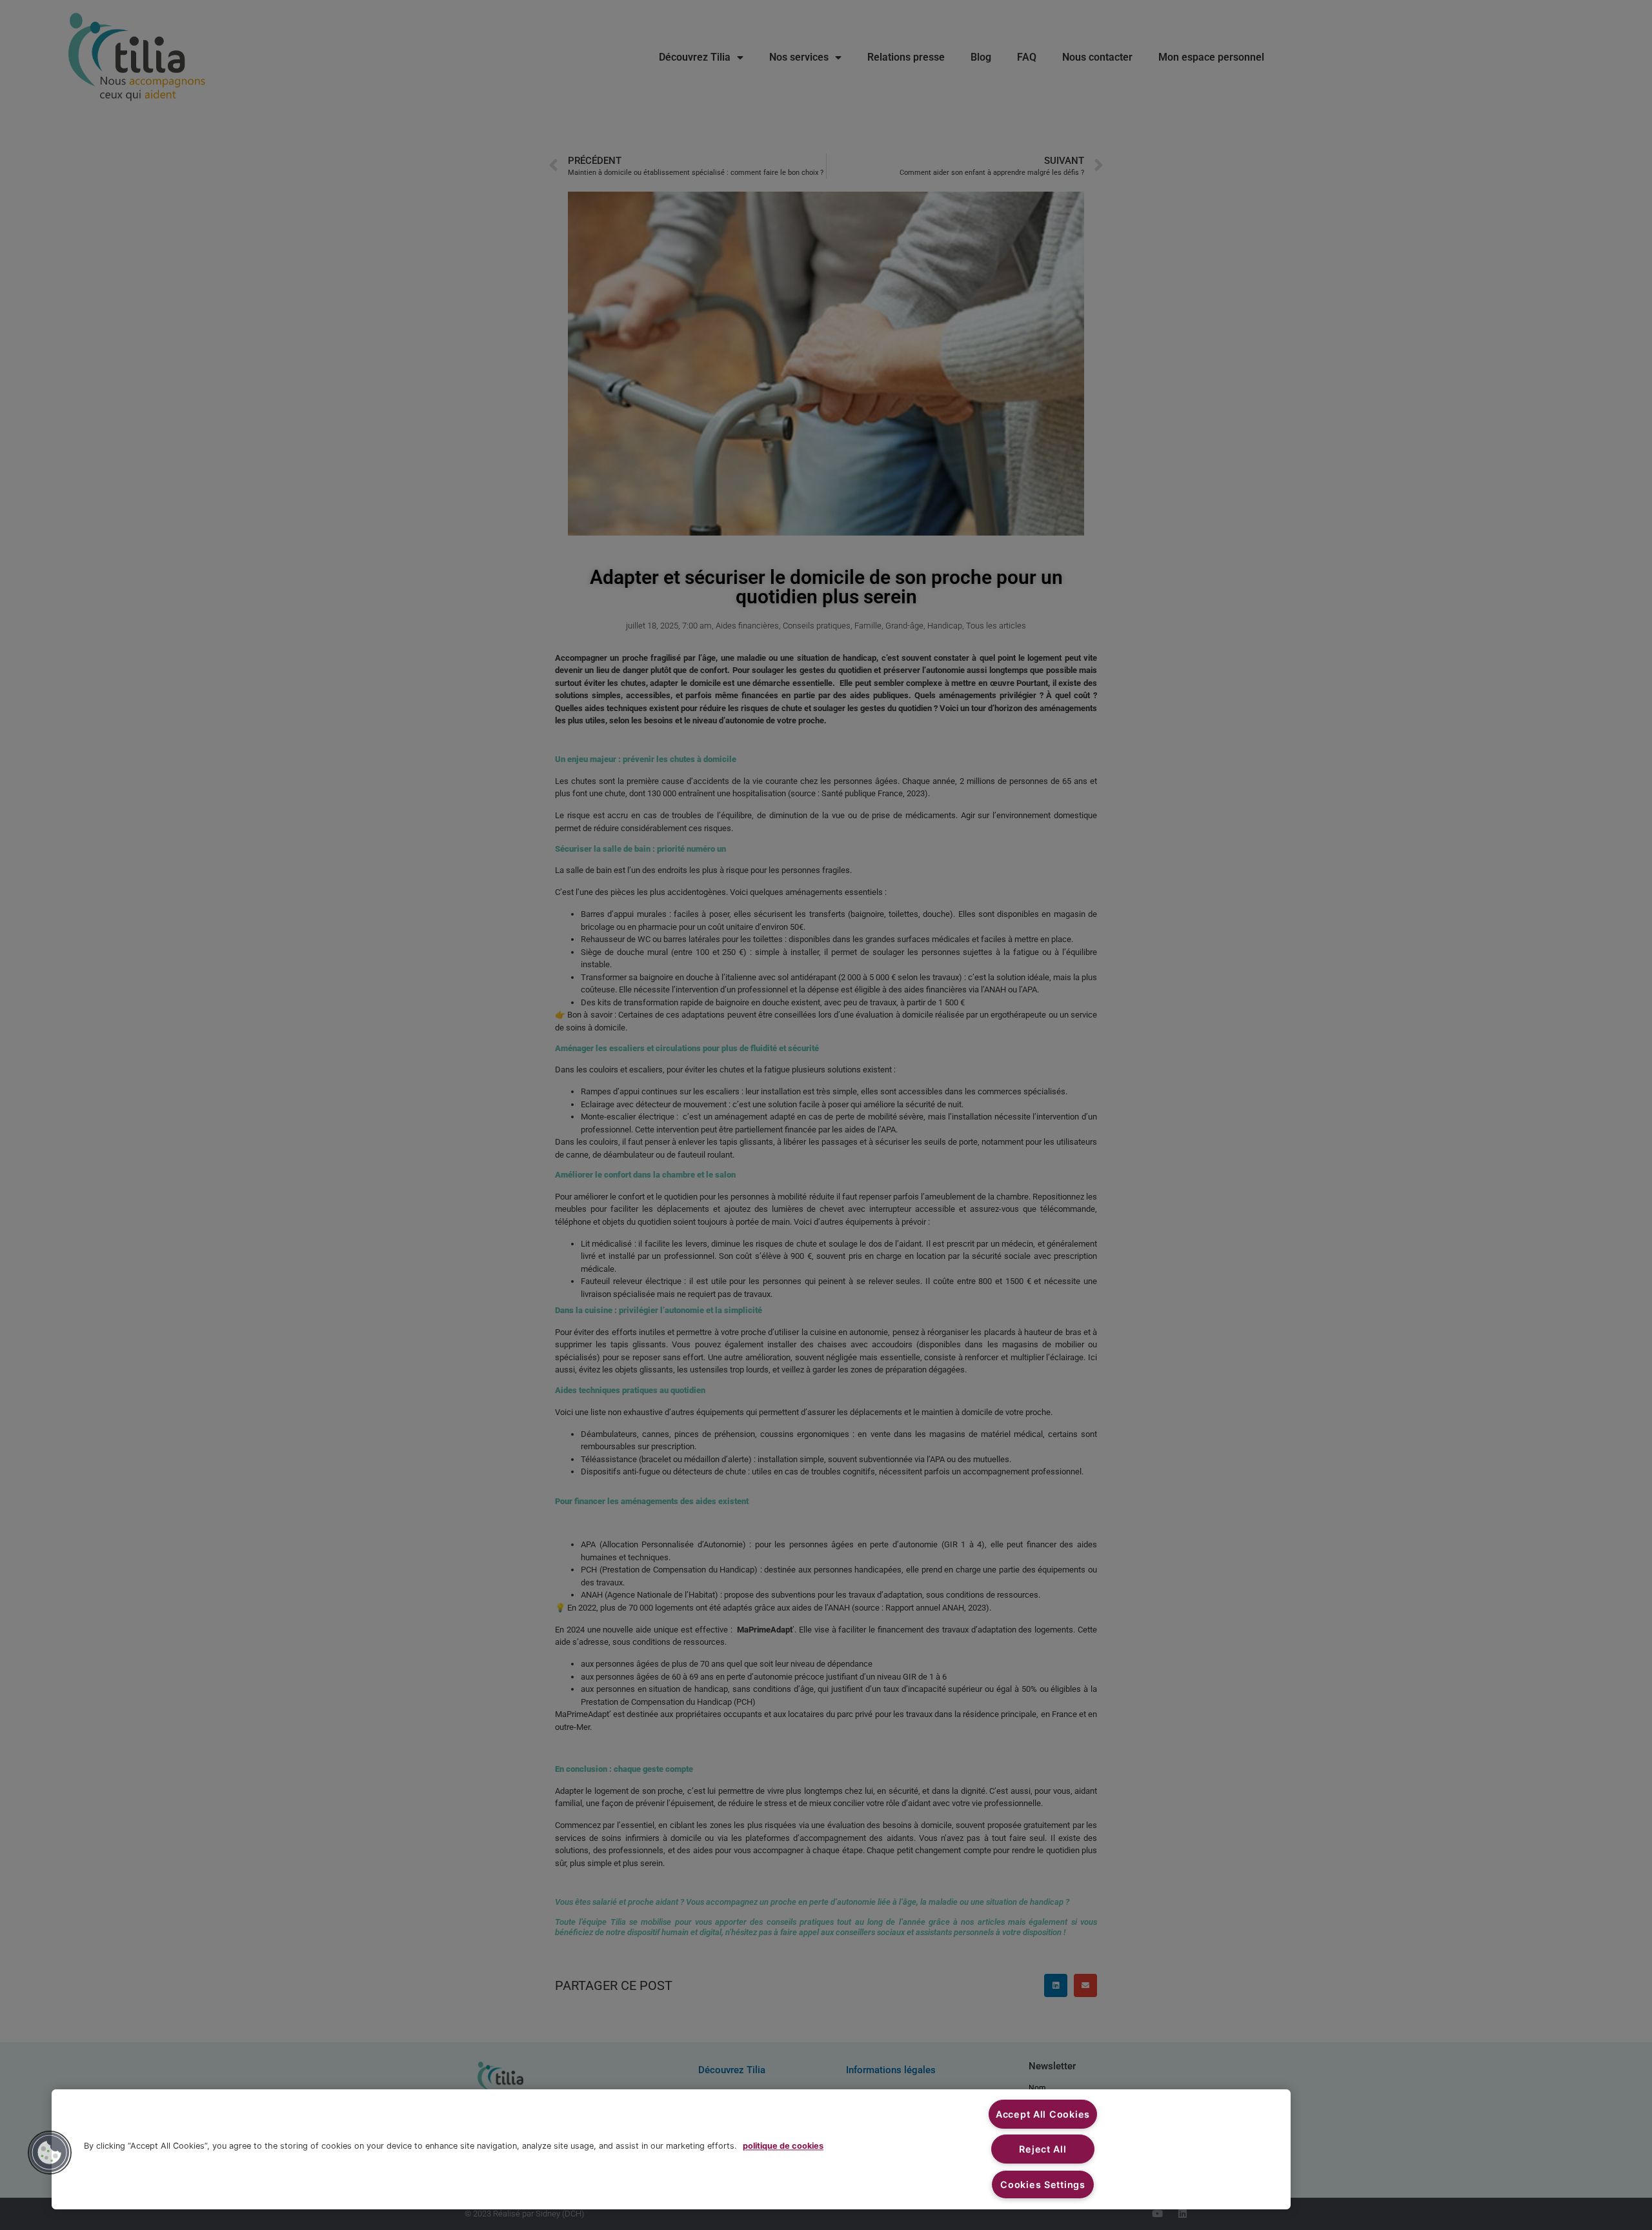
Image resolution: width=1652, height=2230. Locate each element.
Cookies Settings (1043, 2185)
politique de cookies (783, 2146)
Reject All (1043, 2149)
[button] (50, 2153)
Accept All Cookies (1043, 2114)
